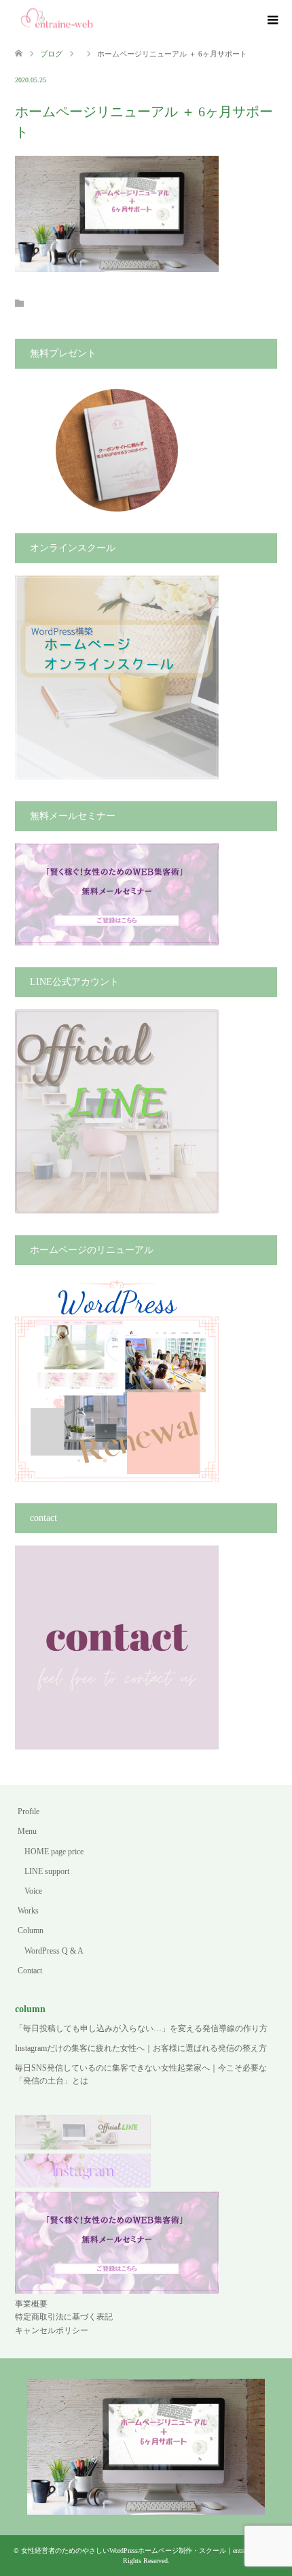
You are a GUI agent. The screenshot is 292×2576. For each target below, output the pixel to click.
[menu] (272, 20)
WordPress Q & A (54, 1951)
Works (28, 1911)
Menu (27, 1831)
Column (31, 1930)
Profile (29, 1811)
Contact (30, 1971)
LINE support (47, 1871)
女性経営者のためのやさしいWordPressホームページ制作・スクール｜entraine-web (144, 2550)
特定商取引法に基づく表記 (64, 2317)
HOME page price (54, 1852)
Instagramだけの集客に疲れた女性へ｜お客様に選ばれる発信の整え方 (141, 2048)
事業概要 (31, 2304)
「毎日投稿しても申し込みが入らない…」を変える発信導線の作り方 (141, 2028)
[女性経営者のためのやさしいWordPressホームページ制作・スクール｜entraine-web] (57, 20)
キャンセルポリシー (52, 2330)
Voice (33, 1891)
